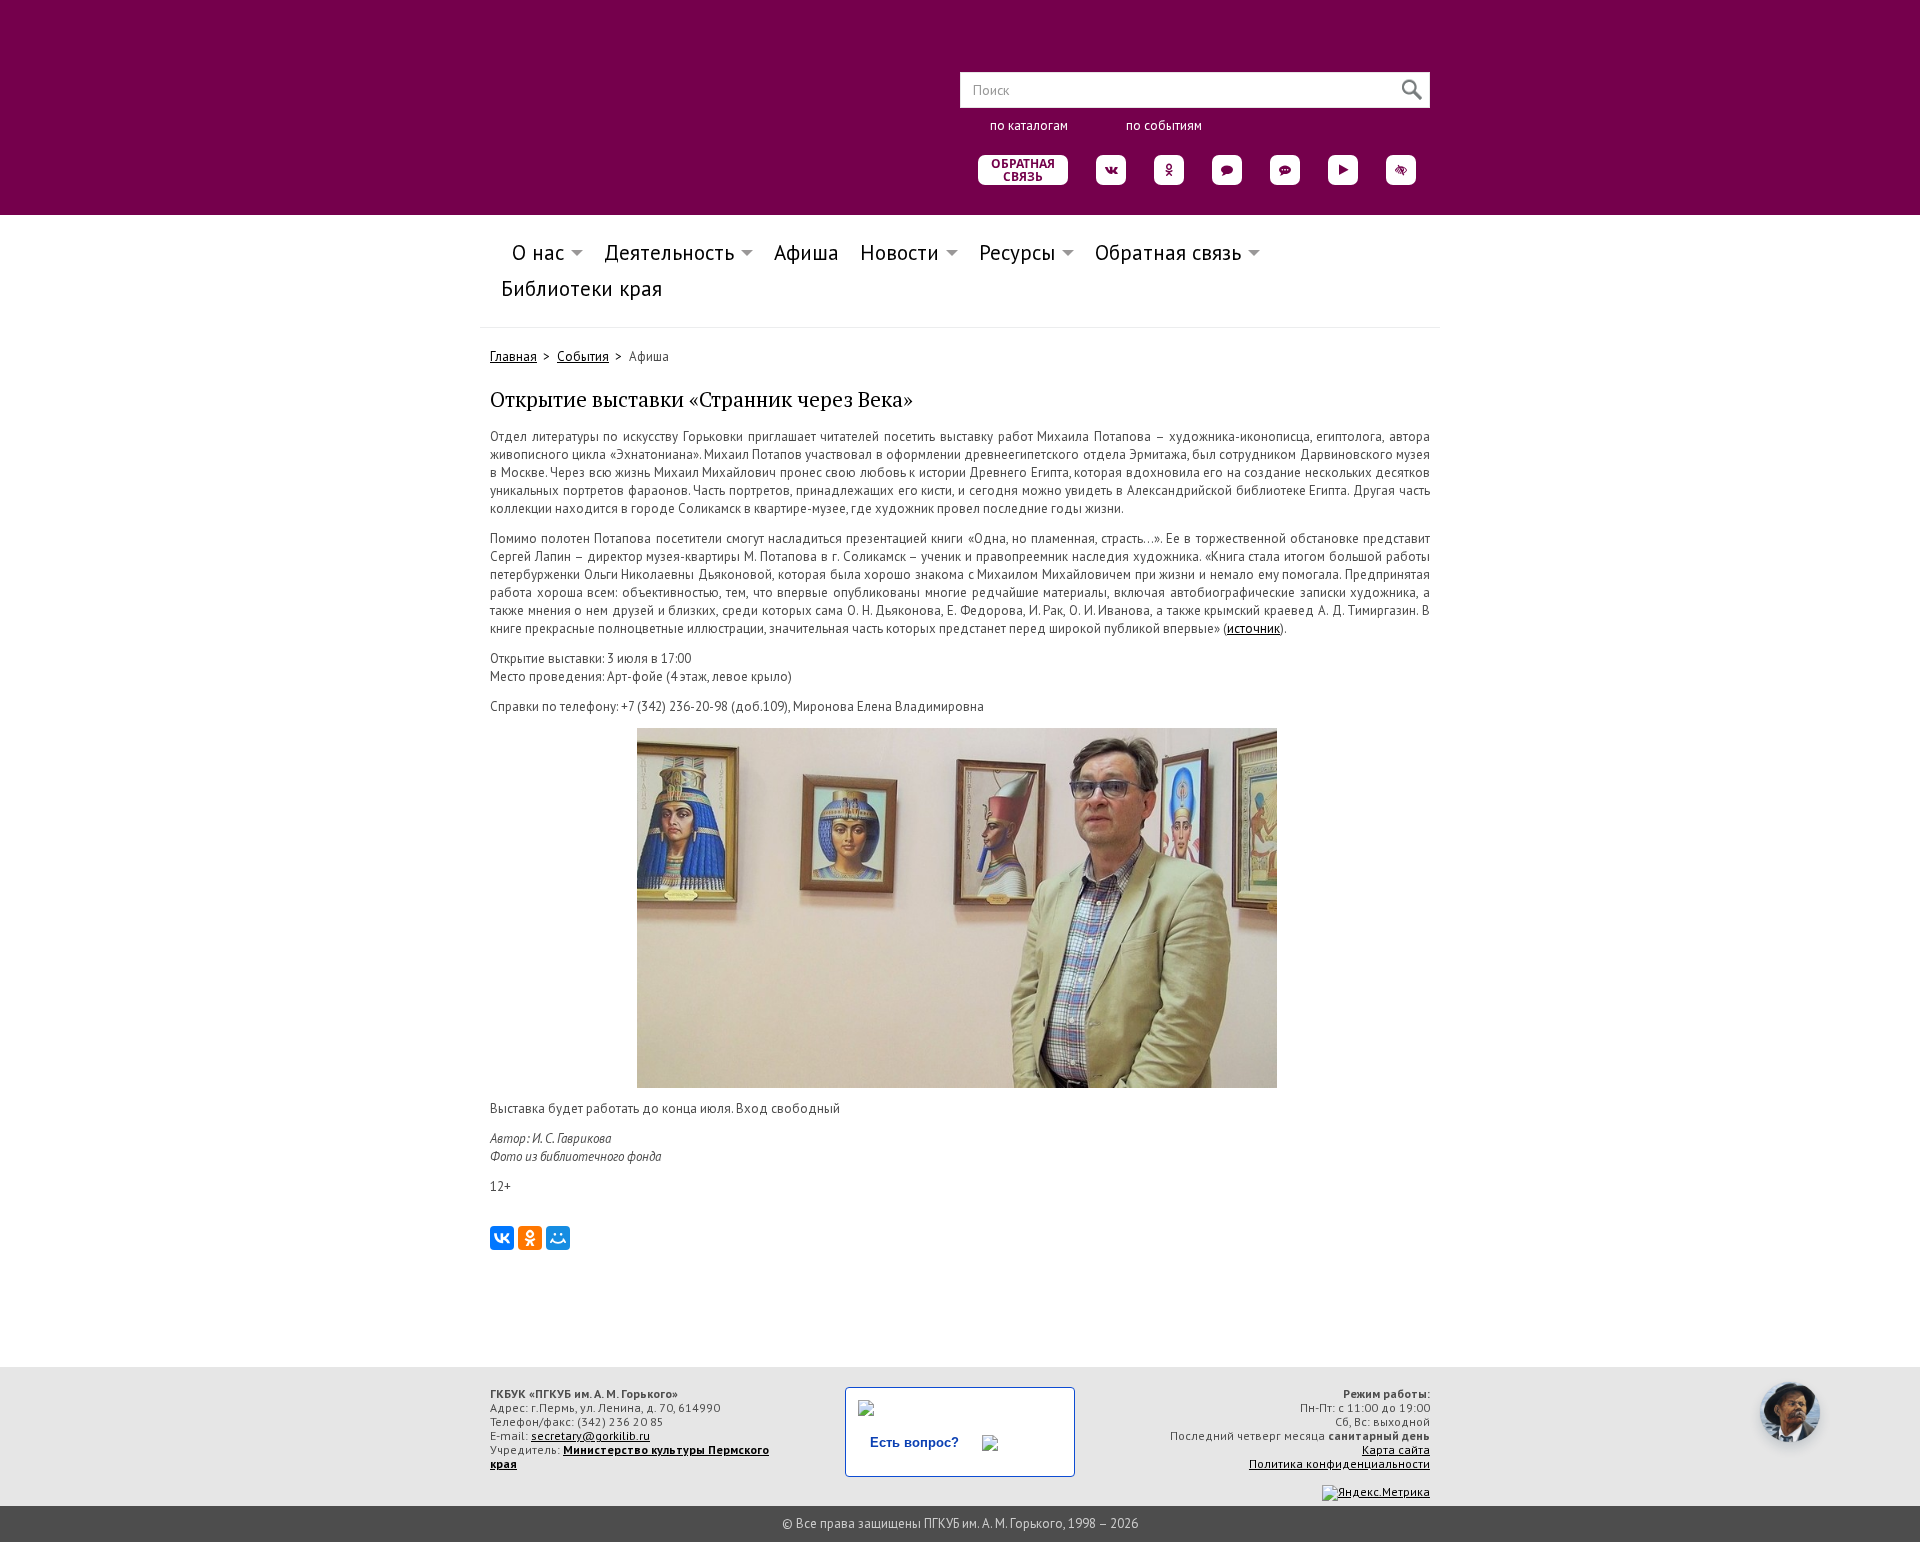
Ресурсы (1017, 252)
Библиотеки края (581, 288)
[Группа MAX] (1227, 170)
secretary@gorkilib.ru (590, 1435)
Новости (899, 252)
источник (1253, 628)
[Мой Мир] (558, 1238)
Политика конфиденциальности (1339, 1463)
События (583, 356)
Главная (513, 356)
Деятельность (669, 252)
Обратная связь (1023, 170)
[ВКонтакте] (502, 1238)
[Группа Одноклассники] (1169, 170)
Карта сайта (1396, 1449)
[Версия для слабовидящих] (1401, 170)
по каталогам (1029, 125)
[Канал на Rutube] (1343, 170)
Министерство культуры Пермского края (629, 1456)
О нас (532, 252)
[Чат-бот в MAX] (1285, 170)
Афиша (806, 252)
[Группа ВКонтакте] (1111, 170)
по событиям (1164, 125)
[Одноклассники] (530, 1238)
